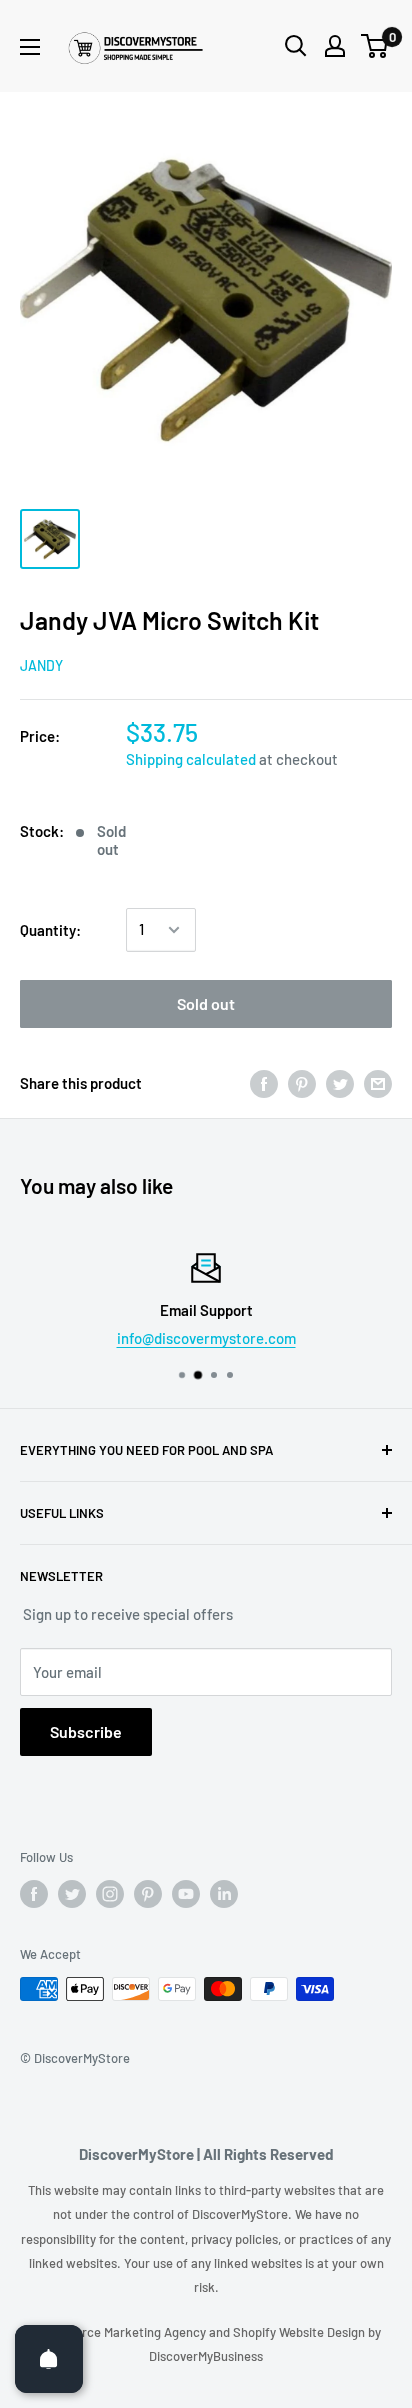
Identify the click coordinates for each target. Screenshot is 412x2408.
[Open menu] (30, 47)
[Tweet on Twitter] (340, 1083)
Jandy (41, 665)
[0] (375, 46)
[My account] (335, 46)
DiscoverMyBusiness (206, 2356)
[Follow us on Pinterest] (148, 1894)
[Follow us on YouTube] (186, 1894)
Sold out (206, 1003)
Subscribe (86, 1731)
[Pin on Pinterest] (302, 1083)
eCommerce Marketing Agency (120, 2332)
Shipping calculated (191, 759)
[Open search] (296, 46)
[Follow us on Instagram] (110, 1894)
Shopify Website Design (300, 2332)
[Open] (49, 2359)
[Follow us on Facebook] (34, 1894)
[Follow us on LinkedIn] (224, 1894)
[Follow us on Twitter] (72, 1894)
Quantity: (50, 930)
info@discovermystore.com (206, 1338)
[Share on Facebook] (264, 1083)
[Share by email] (378, 1083)
